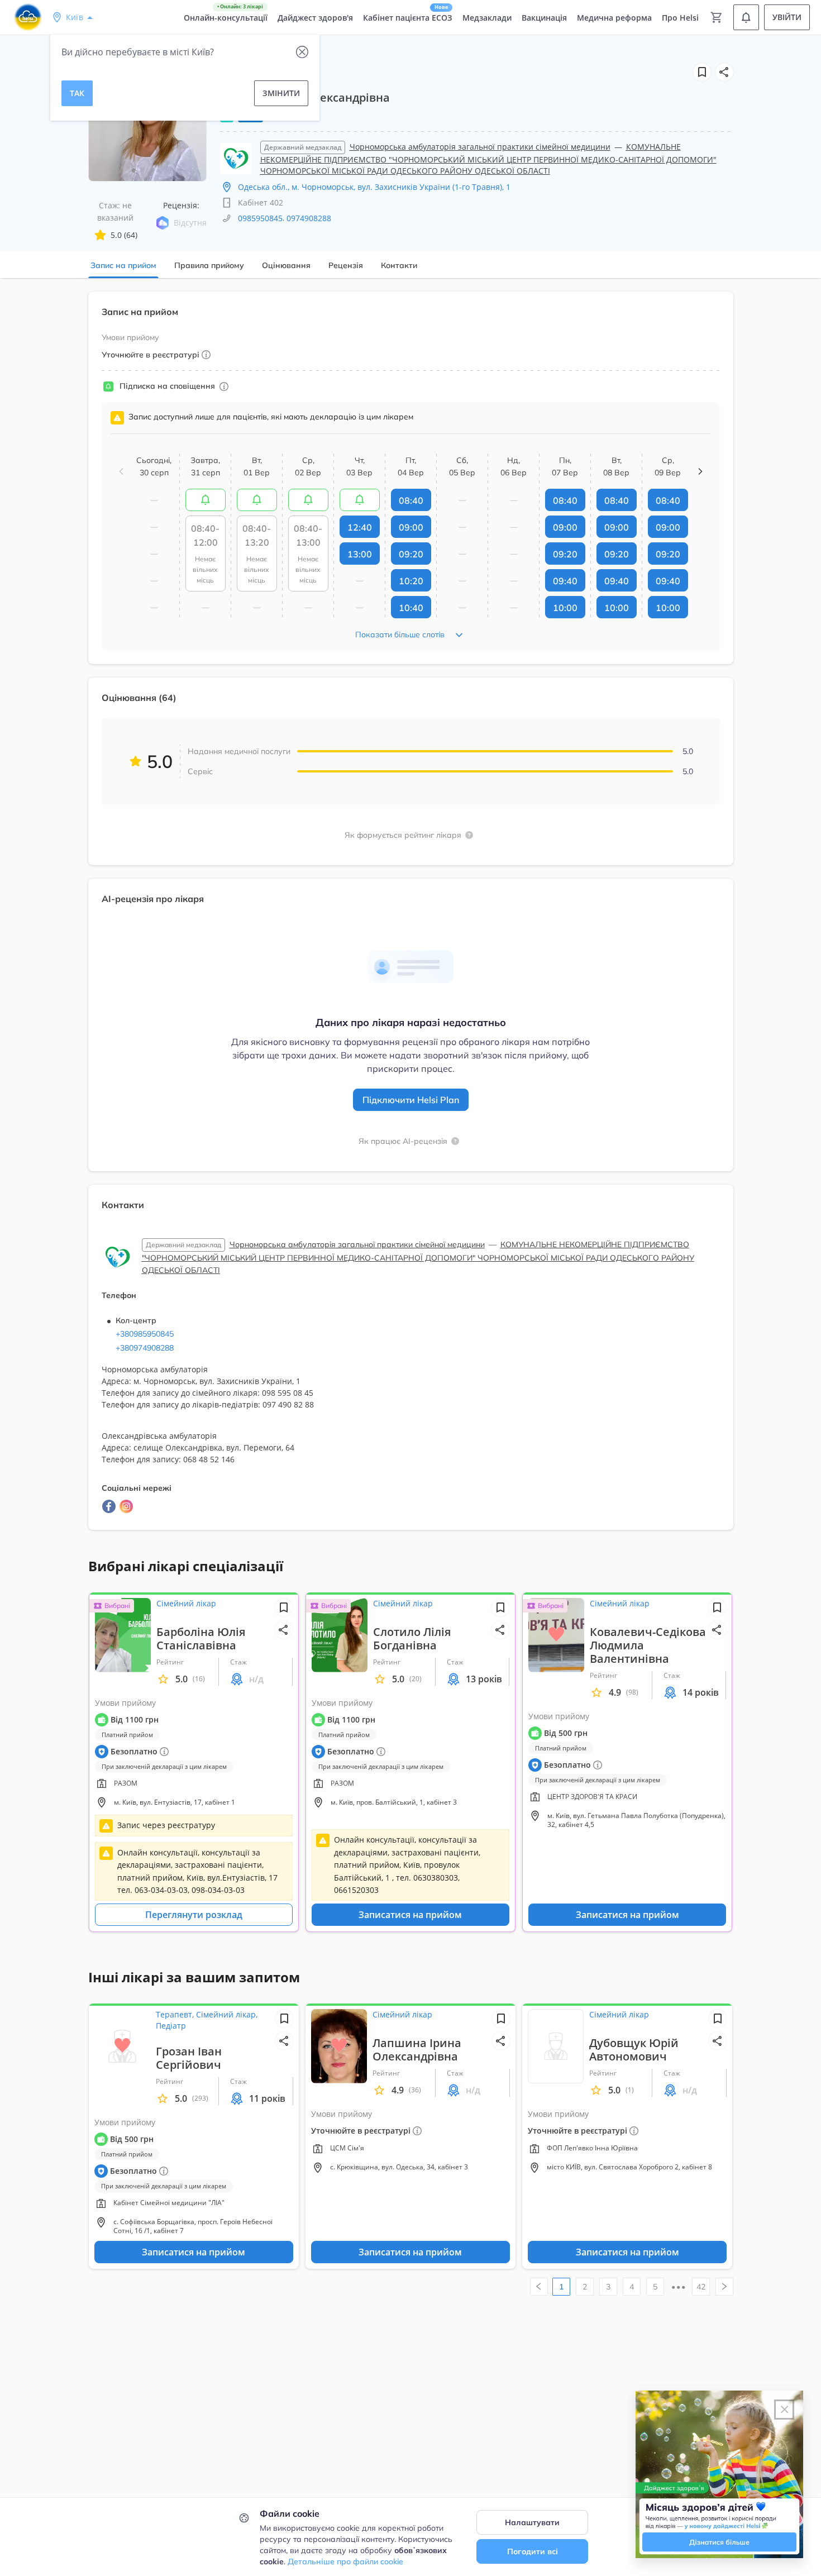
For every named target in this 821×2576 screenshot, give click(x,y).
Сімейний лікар (186, 1603)
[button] (724, 72)
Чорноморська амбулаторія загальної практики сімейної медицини (480, 147)
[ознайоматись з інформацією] (224, 387)
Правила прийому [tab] (209, 265)
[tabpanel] (410, 917)
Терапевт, (176, 2014)
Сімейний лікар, (227, 2014)
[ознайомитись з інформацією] (206, 500)
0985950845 (260, 218)
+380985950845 (145, 1334)
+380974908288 (145, 1348)
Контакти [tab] (399, 265)
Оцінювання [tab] (286, 265)
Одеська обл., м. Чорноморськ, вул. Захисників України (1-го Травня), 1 (374, 187)
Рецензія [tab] (346, 265)
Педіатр (171, 2026)
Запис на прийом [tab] (123, 265)
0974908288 (309, 218)
